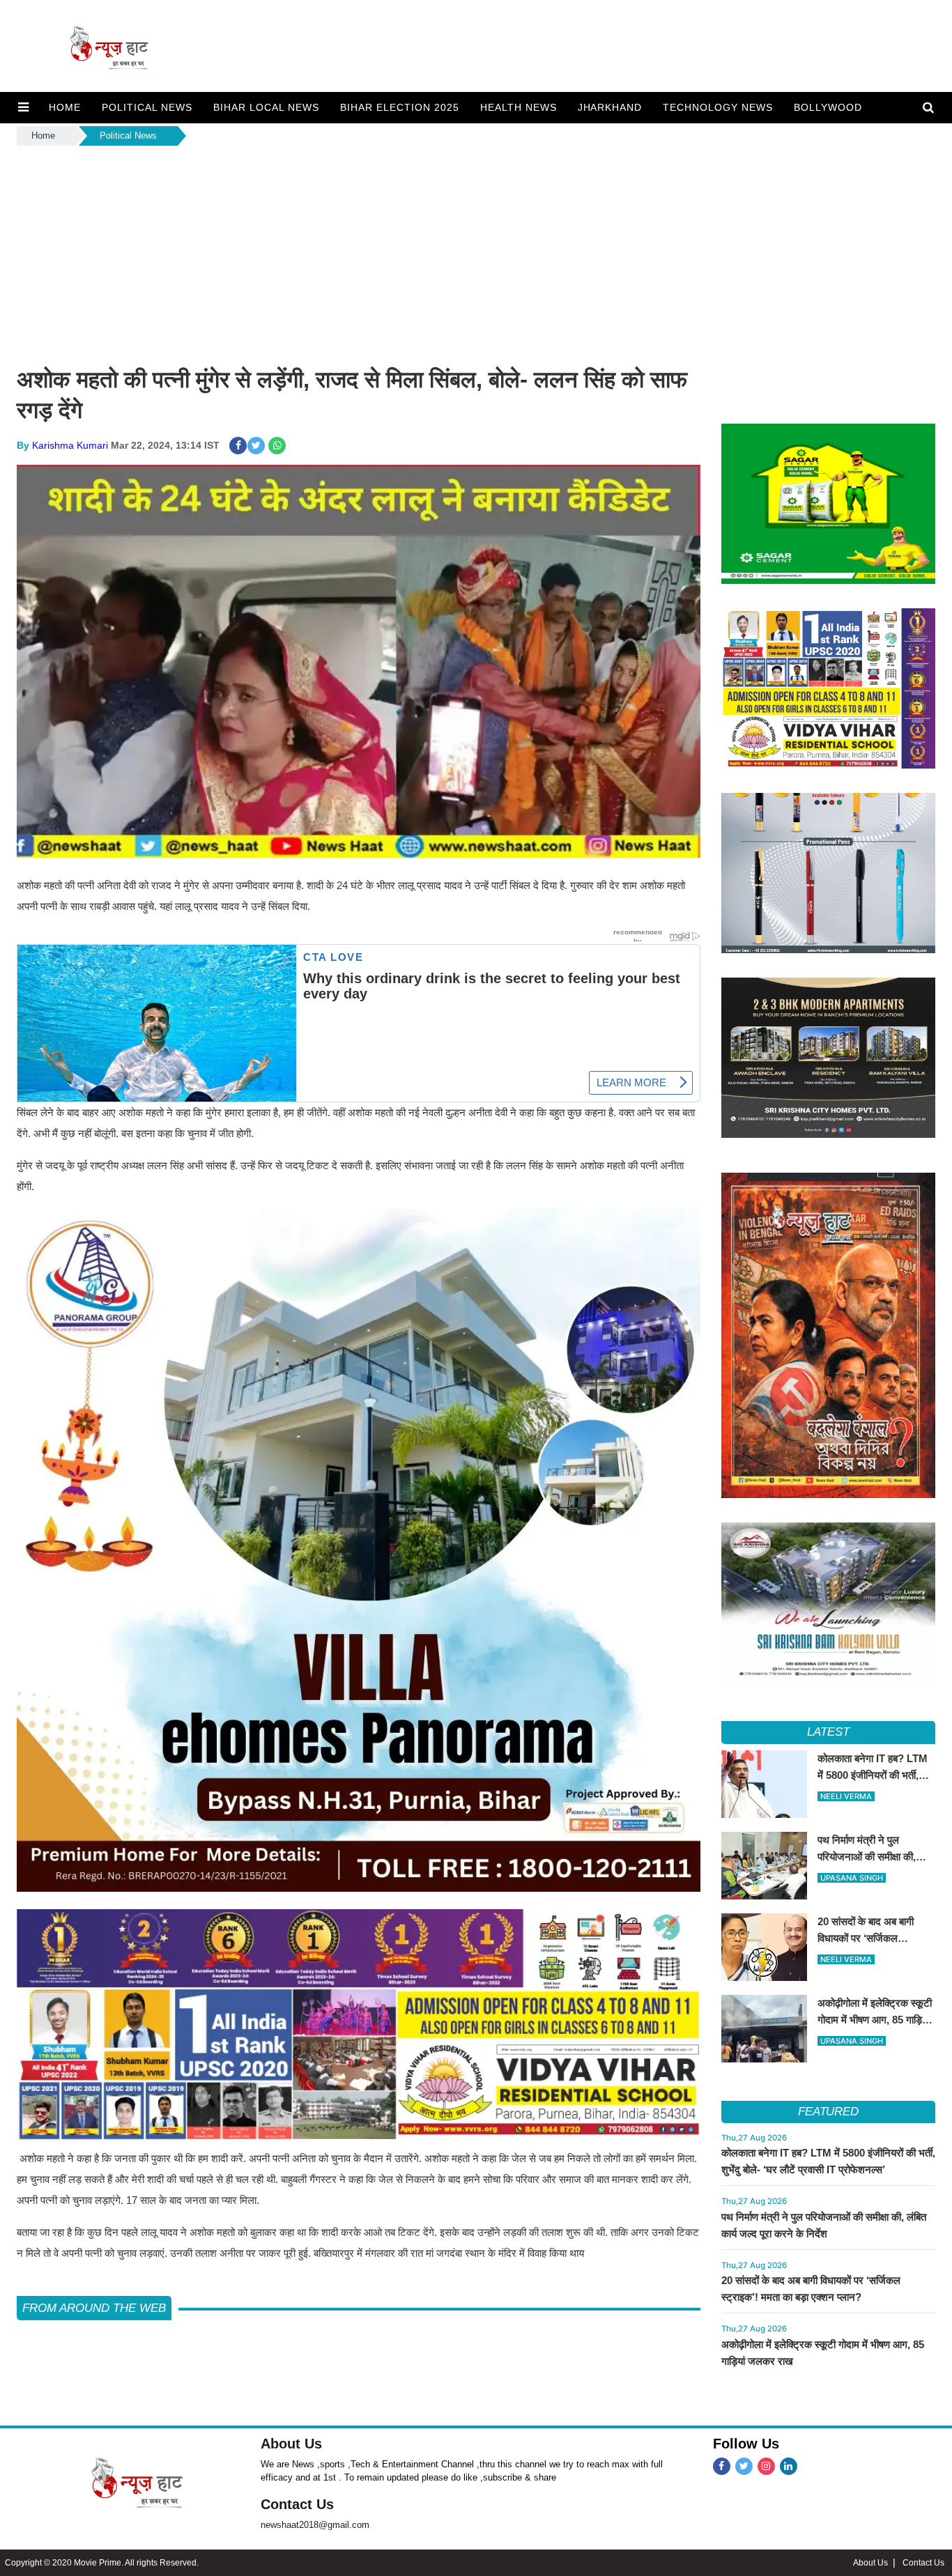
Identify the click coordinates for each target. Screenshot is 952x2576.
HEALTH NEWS (519, 107)
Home (43, 136)
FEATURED (828, 2112)
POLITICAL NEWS (147, 107)
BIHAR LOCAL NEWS (266, 107)
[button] (23, 107)
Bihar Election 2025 (400, 107)
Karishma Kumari (70, 445)
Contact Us (297, 2504)
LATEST (828, 1732)
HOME (65, 107)
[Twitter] (744, 2466)
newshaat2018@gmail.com (315, 2525)
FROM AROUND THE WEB (94, 2308)
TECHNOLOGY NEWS (718, 107)
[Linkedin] (789, 2466)
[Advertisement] (476, 253)
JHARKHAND (610, 107)
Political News (128, 136)
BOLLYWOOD (828, 107)
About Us (291, 2444)
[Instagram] (766, 2466)
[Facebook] (722, 2466)
